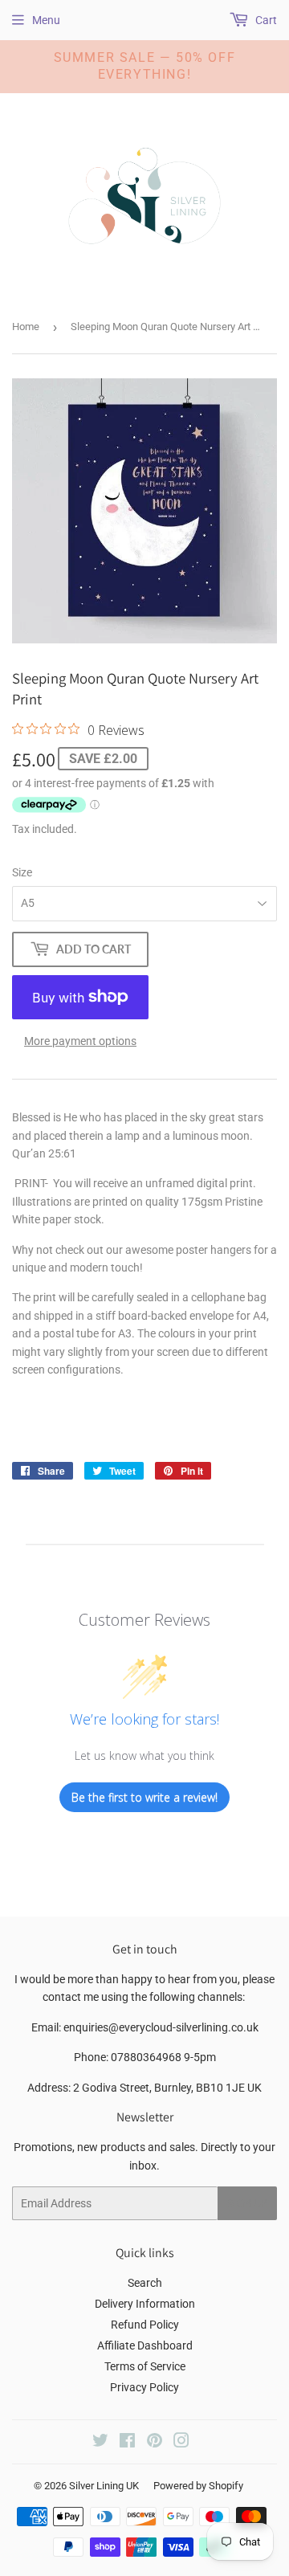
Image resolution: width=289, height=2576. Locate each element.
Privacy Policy (144, 2387)
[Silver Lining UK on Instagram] (181, 2443)
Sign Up (247, 2204)
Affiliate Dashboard (145, 2345)
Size (22, 872)
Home (26, 327)
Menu (46, 20)
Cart (265, 20)
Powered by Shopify (198, 2486)
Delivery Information (145, 2304)
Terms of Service (145, 2366)
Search (145, 2283)
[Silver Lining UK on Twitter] (100, 2443)
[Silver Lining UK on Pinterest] (155, 2443)
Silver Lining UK (104, 2486)
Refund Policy (145, 2325)
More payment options (80, 1041)
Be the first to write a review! (144, 1797)
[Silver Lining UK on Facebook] (127, 2443)
